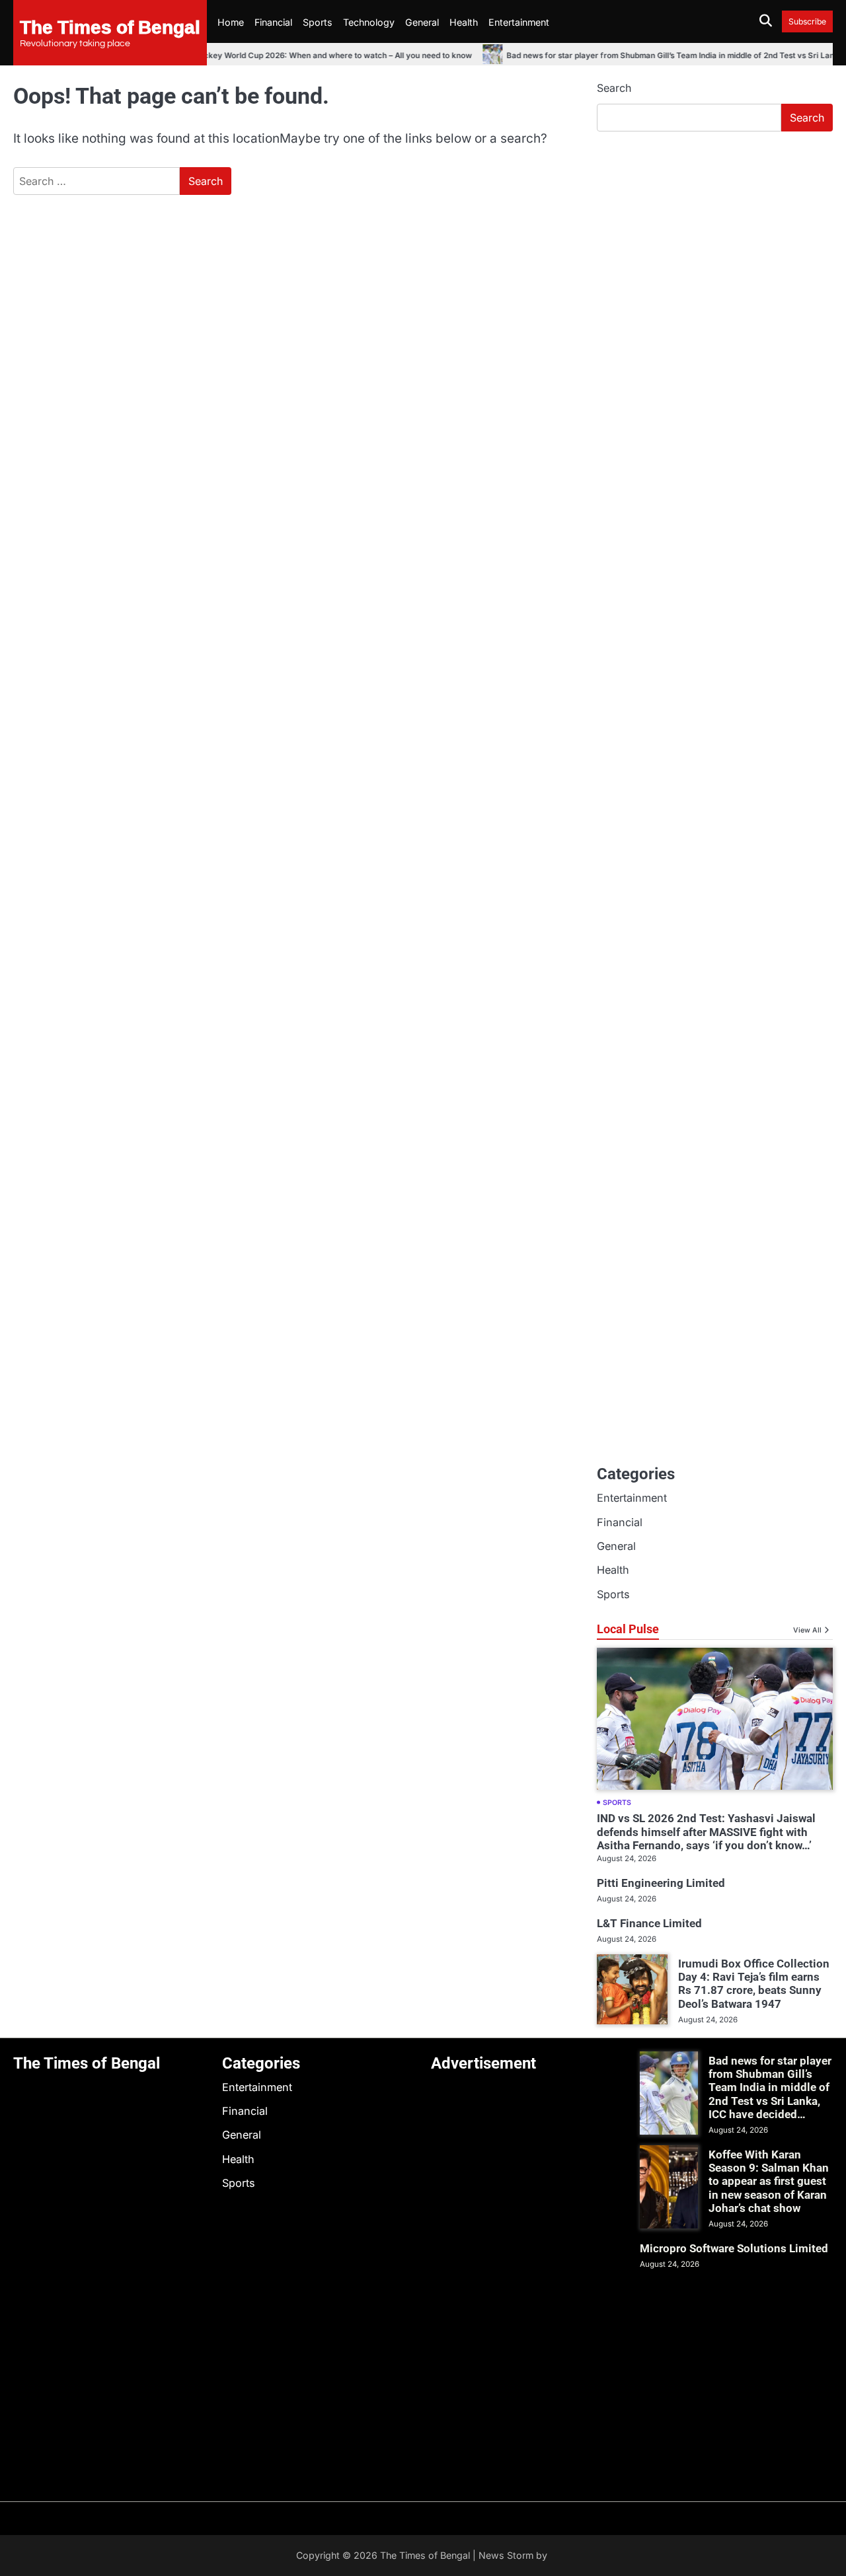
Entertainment (519, 22)
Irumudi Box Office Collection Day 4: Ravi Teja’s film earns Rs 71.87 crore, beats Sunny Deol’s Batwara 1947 (754, 1984)
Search (614, 88)
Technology (369, 22)
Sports (318, 22)
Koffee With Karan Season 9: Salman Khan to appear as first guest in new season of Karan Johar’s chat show (769, 2181)
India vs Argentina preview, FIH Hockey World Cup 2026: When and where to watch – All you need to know (254, 55)
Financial (273, 22)
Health (464, 22)
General (422, 22)
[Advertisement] (715, 241)
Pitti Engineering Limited (661, 1883)
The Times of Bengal (110, 26)
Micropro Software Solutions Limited (734, 2248)
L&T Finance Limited (649, 1923)
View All (807, 1630)
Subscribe (807, 21)
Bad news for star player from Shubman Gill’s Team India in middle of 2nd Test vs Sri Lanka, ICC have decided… (770, 2087)
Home (231, 22)
